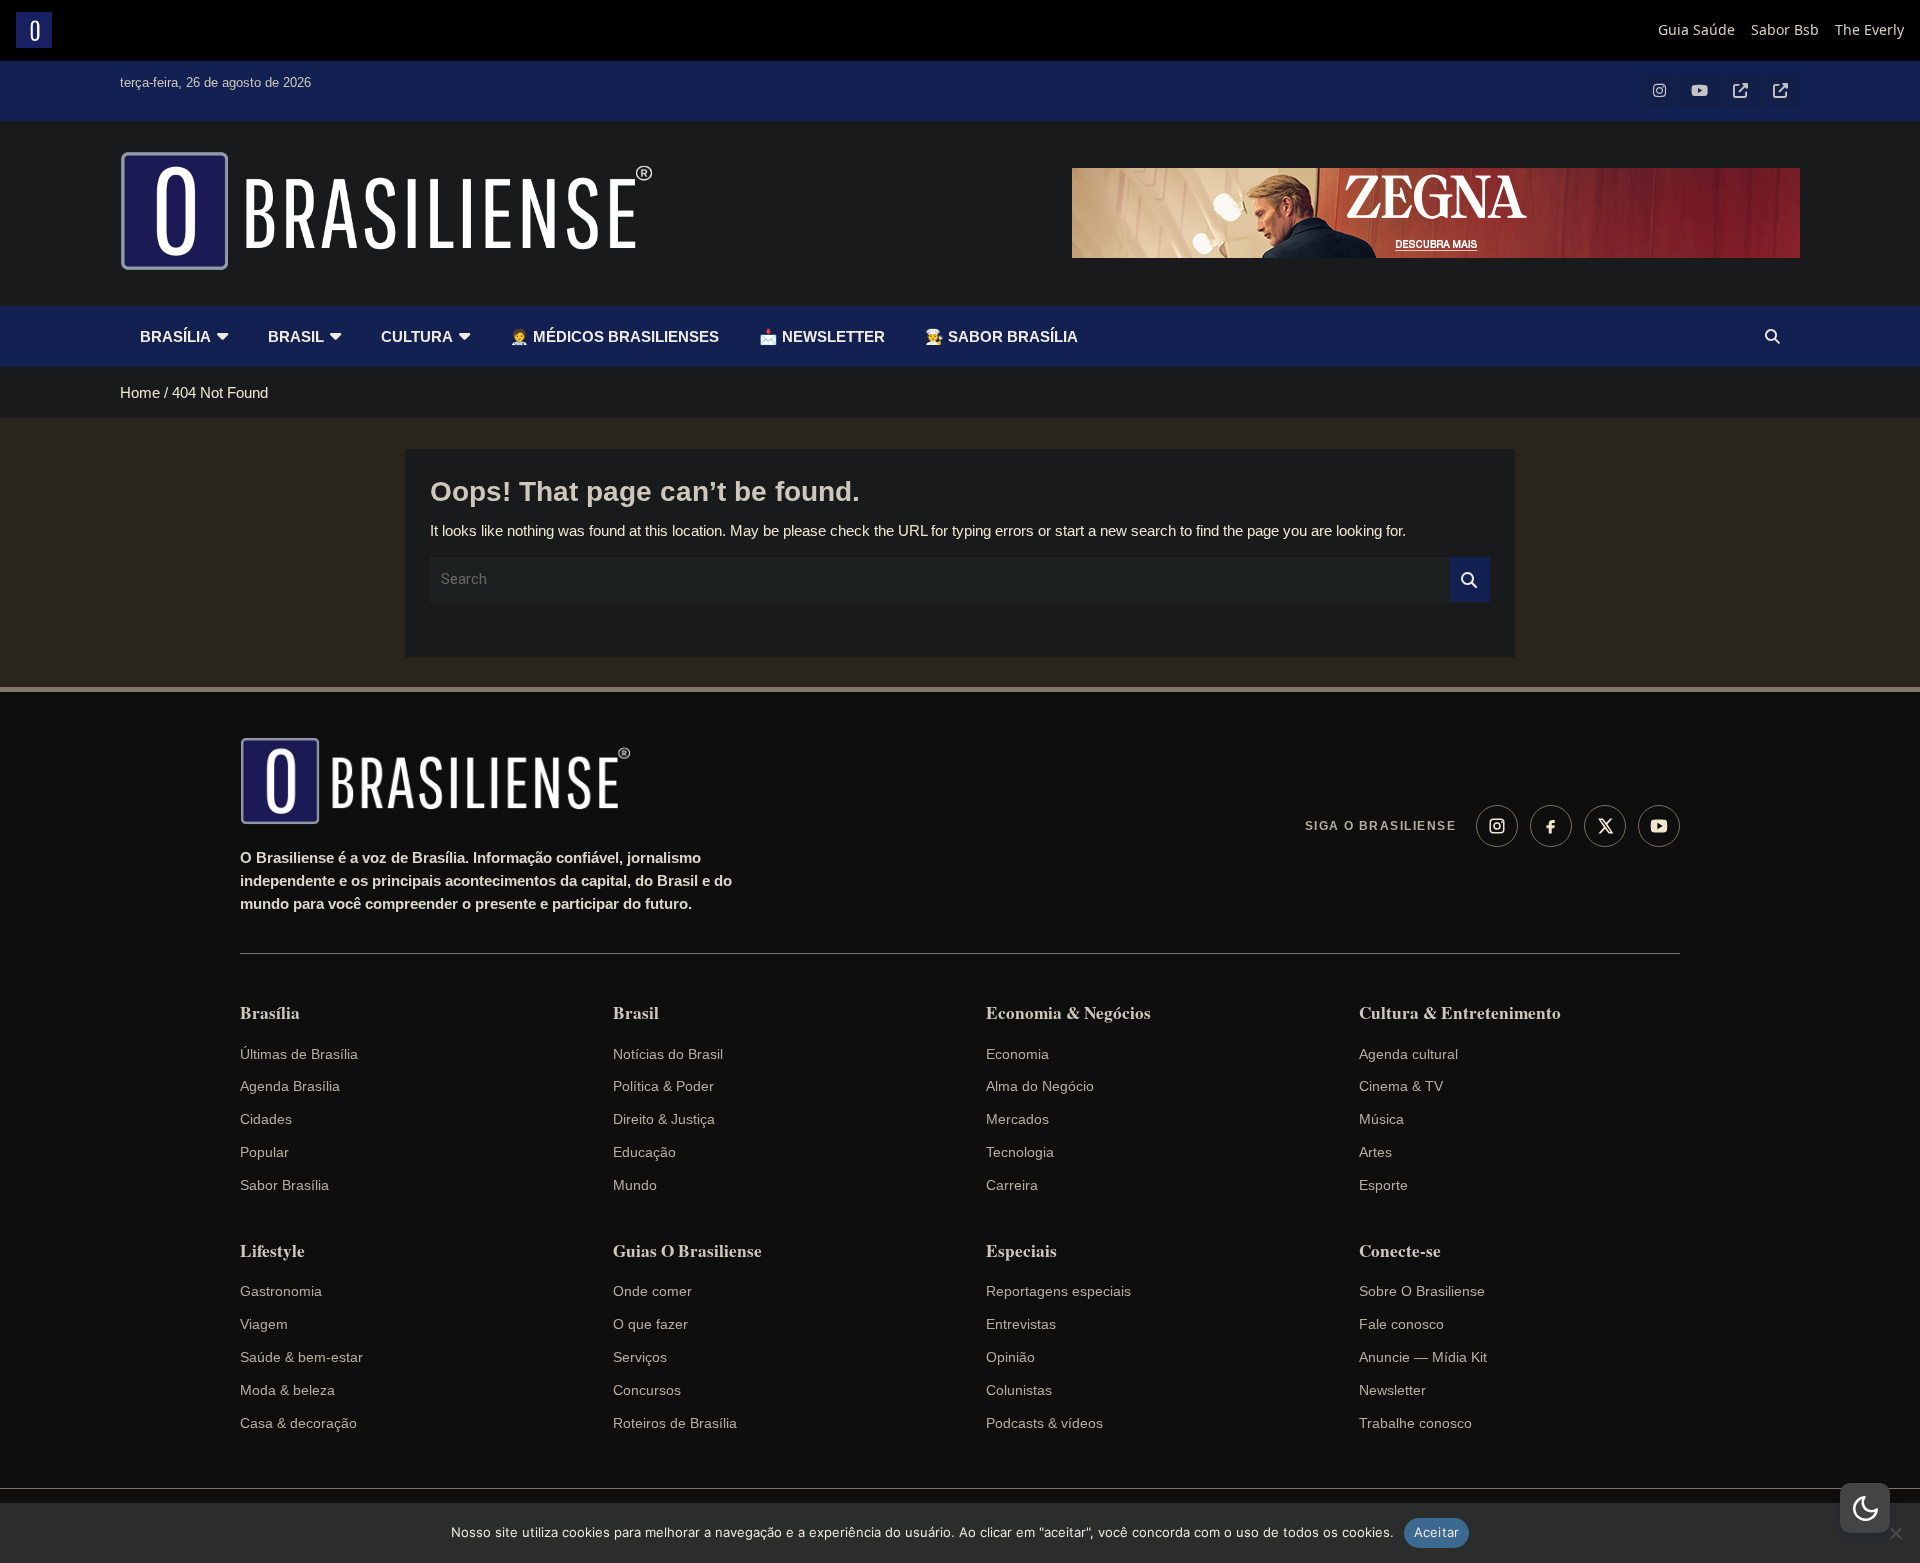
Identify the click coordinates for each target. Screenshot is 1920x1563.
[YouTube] (1659, 826)
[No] (1895, 1533)
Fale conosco (1401, 1324)
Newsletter (1392, 1390)
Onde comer (652, 1291)
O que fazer (650, 1324)
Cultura (417, 336)
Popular (264, 1152)
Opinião (1010, 1357)
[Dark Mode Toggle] (1865, 1508)
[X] (1605, 826)
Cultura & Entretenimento (1460, 1013)
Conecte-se (1400, 1251)
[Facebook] (1551, 826)
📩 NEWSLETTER (822, 336)
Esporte (1383, 1185)
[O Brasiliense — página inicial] (445, 781)
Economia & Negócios (1068, 1013)
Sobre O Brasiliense (1422, 1291)
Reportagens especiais (1058, 1291)
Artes (1375, 1152)
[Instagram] (1497, 826)
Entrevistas (1021, 1324)
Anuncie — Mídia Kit (1423, 1357)
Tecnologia (1020, 1152)
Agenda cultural (1408, 1054)
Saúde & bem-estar (301, 1357)
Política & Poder (663, 1086)
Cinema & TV (1401, 1086)
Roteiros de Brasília (675, 1423)
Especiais (1021, 1251)
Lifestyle (272, 1251)
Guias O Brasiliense (687, 1251)
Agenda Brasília (290, 1086)
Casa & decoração (298, 1423)
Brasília (175, 336)
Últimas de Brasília (299, 1054)
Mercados (1017, 1119)
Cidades (266, 1119)
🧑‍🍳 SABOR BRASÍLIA (1001, 336)
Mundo (635, 1185)
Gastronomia (281, 1291)
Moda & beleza (287, 1390)
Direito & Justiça (664, 1119)
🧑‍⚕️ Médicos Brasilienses (614, 336)
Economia (1017, 1054)
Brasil (296, 336)
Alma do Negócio (1040, 1086)
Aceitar (1437, 1532)
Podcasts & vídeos (1044, 1423)
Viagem (264, 1324)
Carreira (1012, 1185)
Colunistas (1019, 1390)
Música (1381, 1119)
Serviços (640, 1357)
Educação (644, 1152)
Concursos (647, 1390)
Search (1470, 579)
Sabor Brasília (284, 1185)
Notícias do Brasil (668, 1054)
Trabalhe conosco (1415, 1423)
